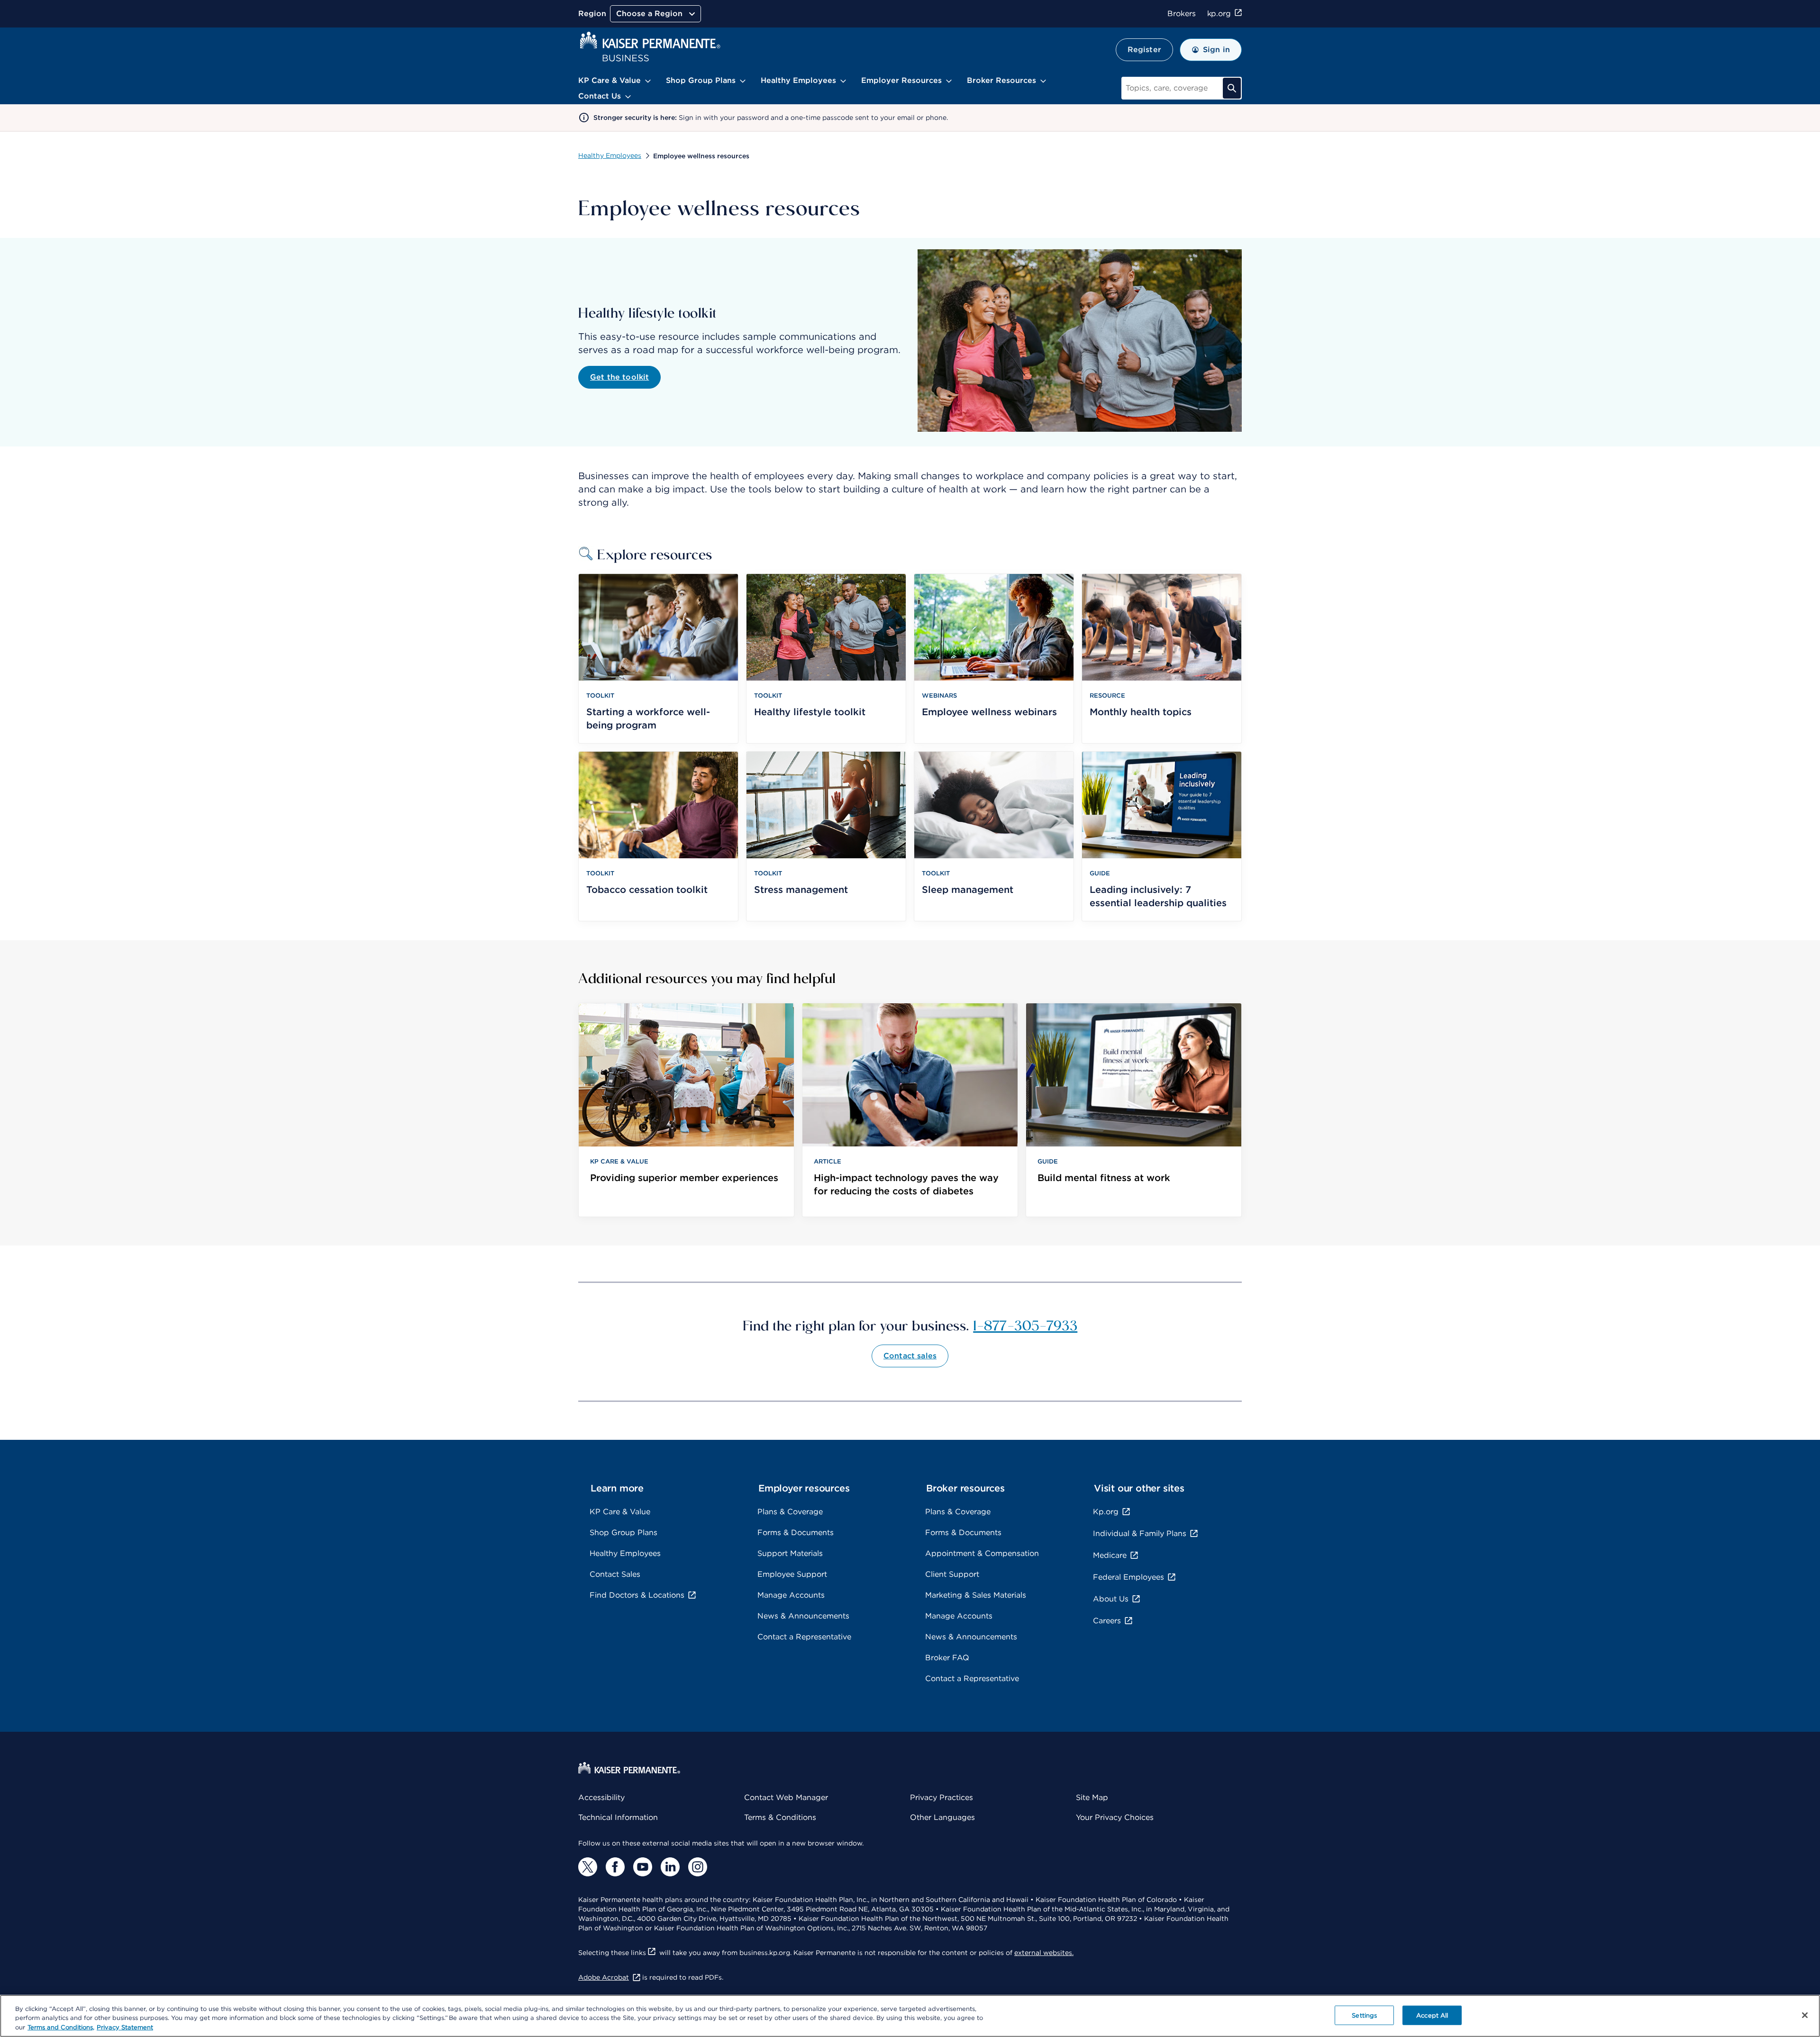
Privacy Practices (942, 1797)
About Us (1111, 1599)
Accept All (1432, 2015)
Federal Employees (1128, 1577)
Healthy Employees (610, 155)
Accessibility (601, 1797)
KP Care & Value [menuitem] (610, 80)
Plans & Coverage (790, 1512)
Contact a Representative (804, 1637)
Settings (1364, 2015)
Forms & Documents (796, 1532)
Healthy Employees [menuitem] (798, 80)
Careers (1107, 1621)
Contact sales (910, 1356)
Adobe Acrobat (604, 1977)
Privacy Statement (125, 2027)
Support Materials (790, 1553)
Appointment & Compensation (982, 1553)
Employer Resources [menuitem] (901, 80)
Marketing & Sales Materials (976, 1595)
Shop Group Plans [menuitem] (701, 80)
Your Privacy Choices (1115, 1817)
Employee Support (792, 1574)
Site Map (1092, 1797)
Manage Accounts (791, 1595)
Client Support (952, 1574)
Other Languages (942, 1817)
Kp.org (1106, 1512)
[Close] (1805, 2015)
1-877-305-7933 (1025, 1325)
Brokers (1181, 14)
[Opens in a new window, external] (588, 1867)
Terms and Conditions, (61, 2027)
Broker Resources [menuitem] (1001, 80)
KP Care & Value (620, 1512)
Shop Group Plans (623, 1532)
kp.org (1219, 14)
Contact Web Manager (786, 1797)
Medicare (1110, 1555)
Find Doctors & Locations (637, 1595)
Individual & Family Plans (1140, 1533)
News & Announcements (803, 1616)
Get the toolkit (619, 377)
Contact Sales (615, 1574)
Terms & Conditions (780, 1817)
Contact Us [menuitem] (600, 96)
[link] (686, 1110)
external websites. (1044, 1953)
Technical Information (618, 1817)
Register (1144, 50)
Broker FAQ (947, 1658)
